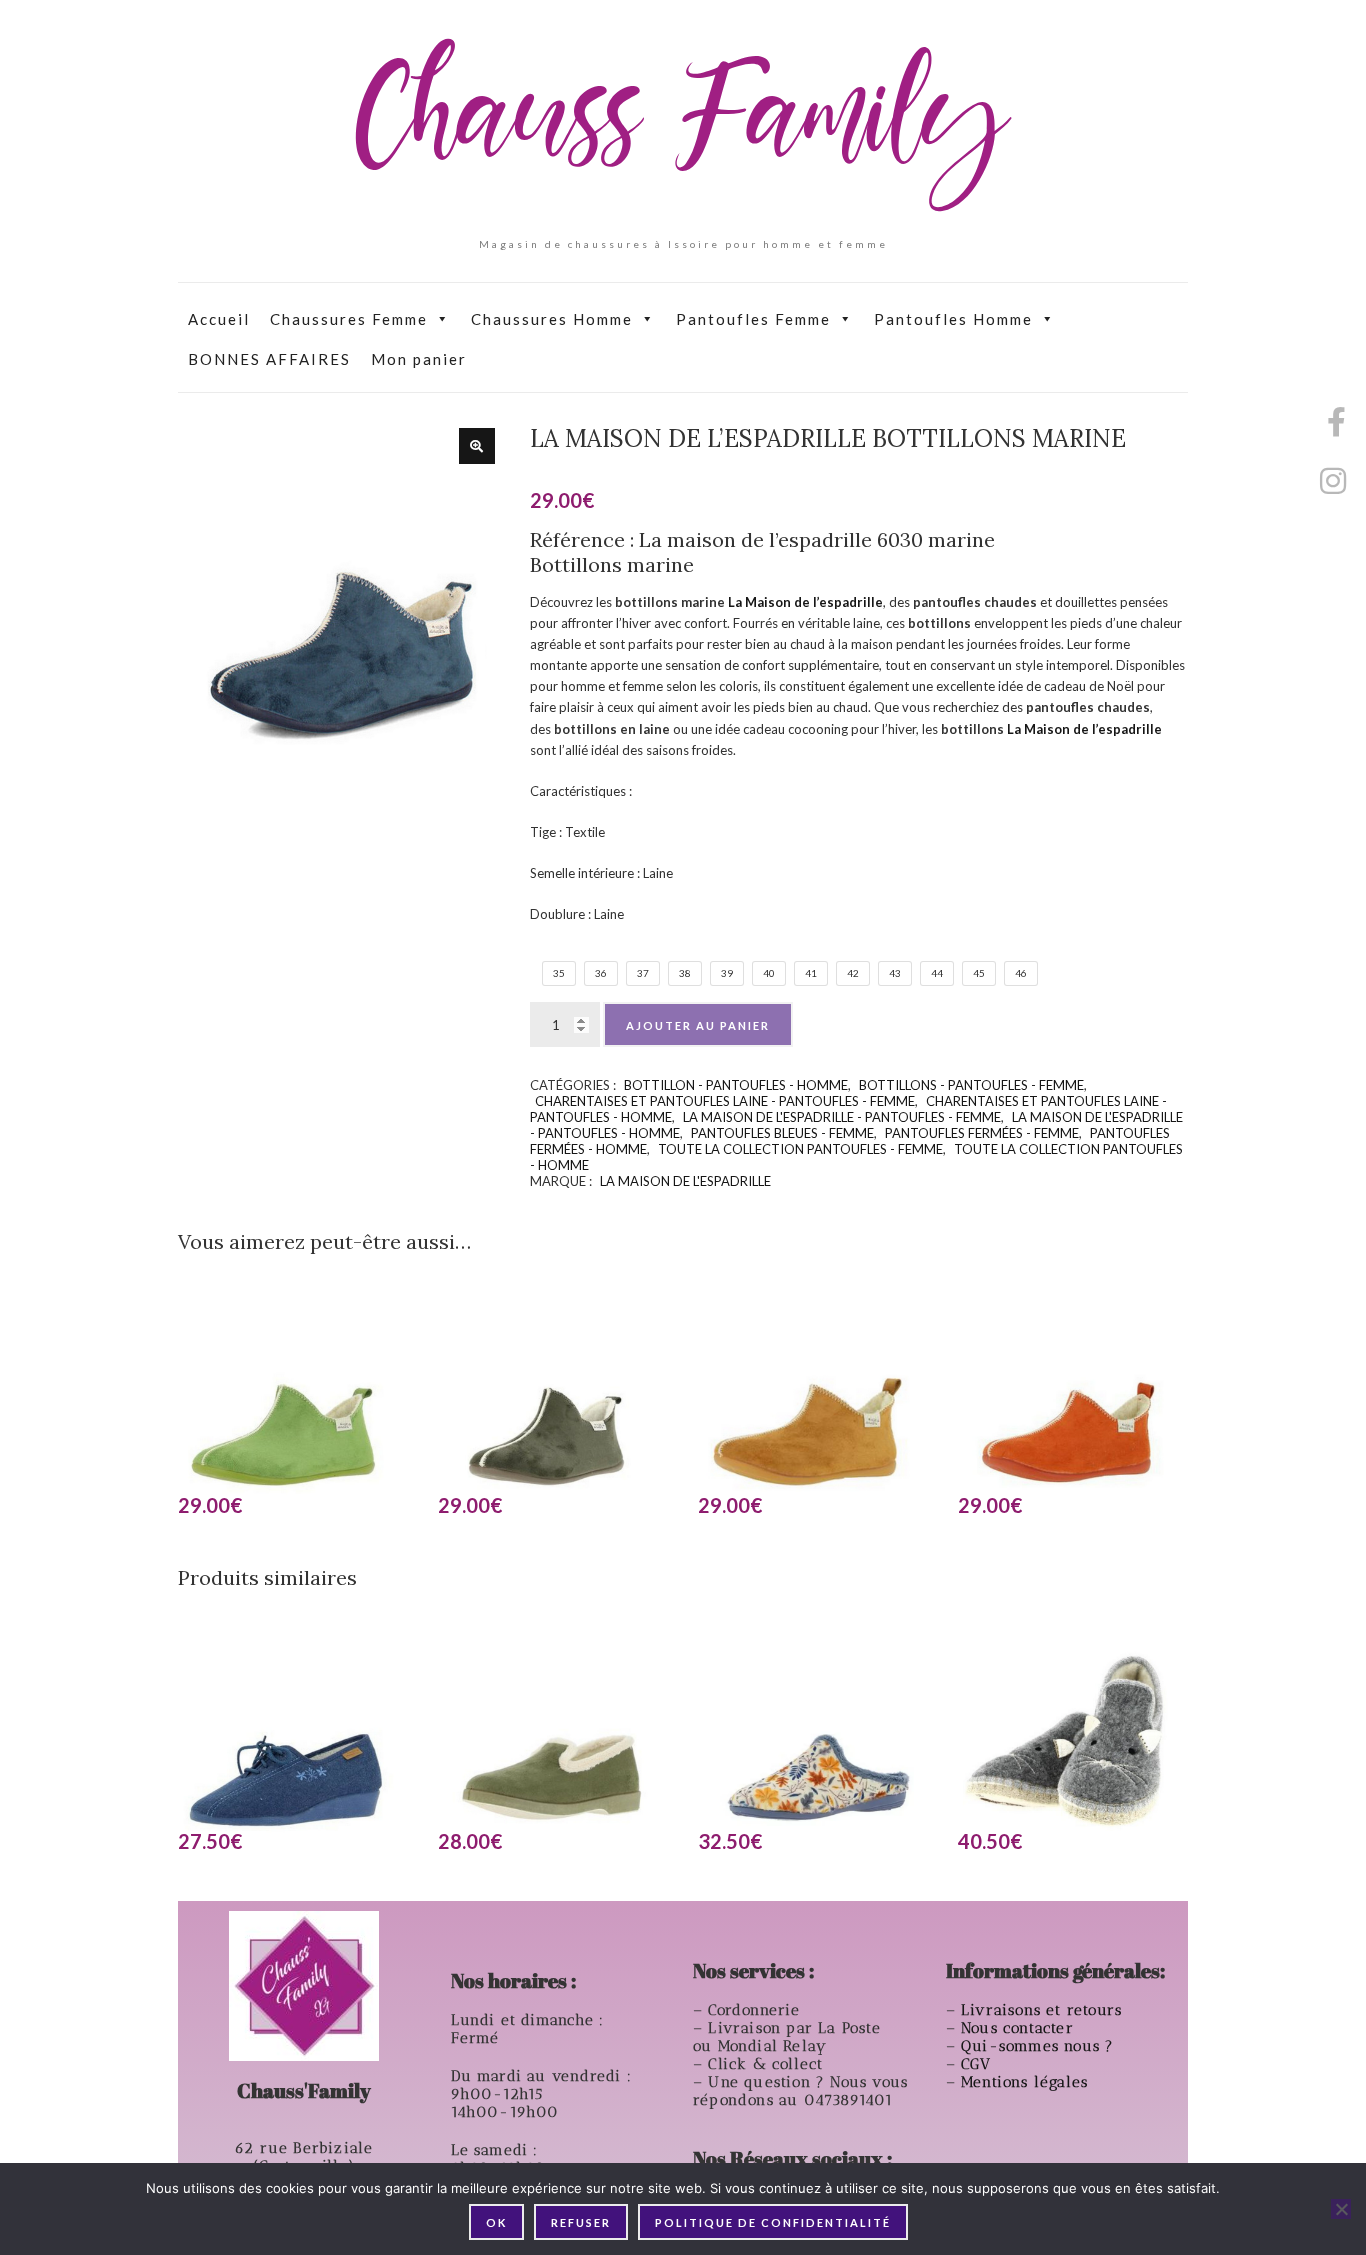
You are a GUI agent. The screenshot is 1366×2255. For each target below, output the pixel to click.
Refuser (581, 2222)
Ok (496, 2222)
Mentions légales (1027, 2082)
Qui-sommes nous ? (1037, 2046)
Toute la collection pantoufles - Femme (800, 1149)
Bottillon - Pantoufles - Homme (736, 1085)
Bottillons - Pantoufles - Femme (971, 1085)
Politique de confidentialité (773, 2222)
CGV (979, 2064)
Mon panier (419, 359)
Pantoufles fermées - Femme (982, 1133)
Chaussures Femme (349, 319)
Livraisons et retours (1044, 2010)
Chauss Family (683, 125)
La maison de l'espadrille (685, 1181)
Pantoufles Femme (753, 319)
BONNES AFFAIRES (269, 359)
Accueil (219, 319)
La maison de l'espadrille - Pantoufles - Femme (842, 1117)
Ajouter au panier (698, 1025)
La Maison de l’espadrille (805, 602)
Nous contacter (1020, 2028)
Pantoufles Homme (953, 319)
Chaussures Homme (552, 319)
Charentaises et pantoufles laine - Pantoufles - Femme (725, 1101)
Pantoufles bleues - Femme (782, 1133)
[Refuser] (1341, 2209)
